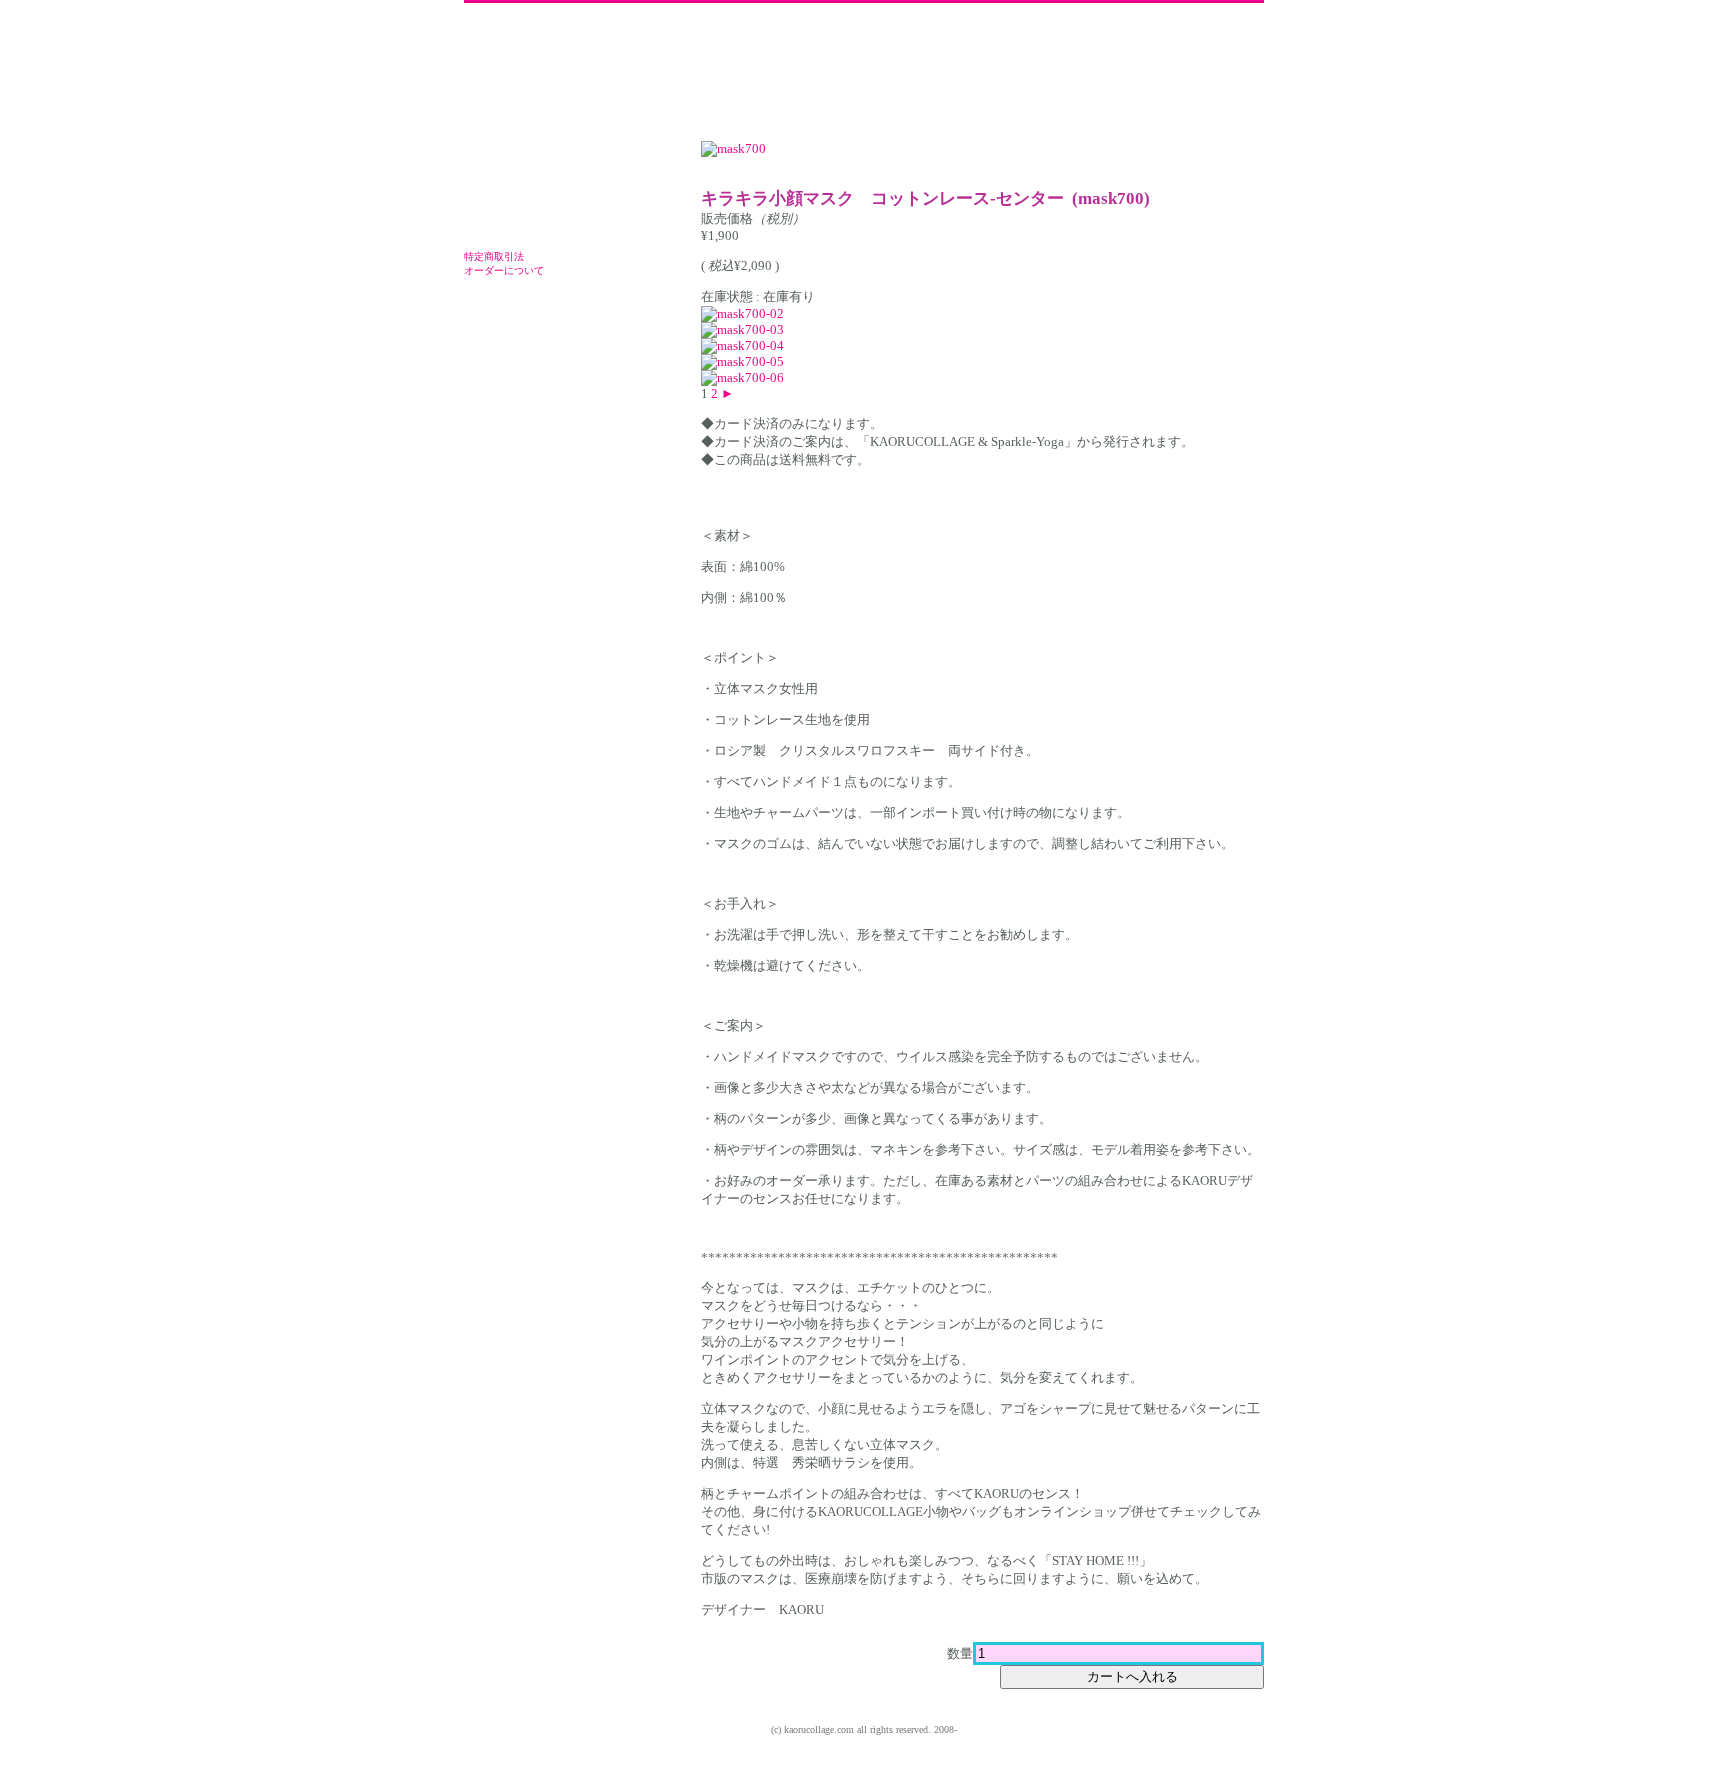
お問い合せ (1222, 74)
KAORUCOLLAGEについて (799, 74)
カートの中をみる (554, 213)
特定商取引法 (494, 256)
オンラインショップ (940, 74)
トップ (748, 74)
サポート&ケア (1035, 74)
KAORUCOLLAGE (564, 72)
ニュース (856, 74)
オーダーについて (504, 270)
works (1104, 74)
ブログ (1159, 74)
